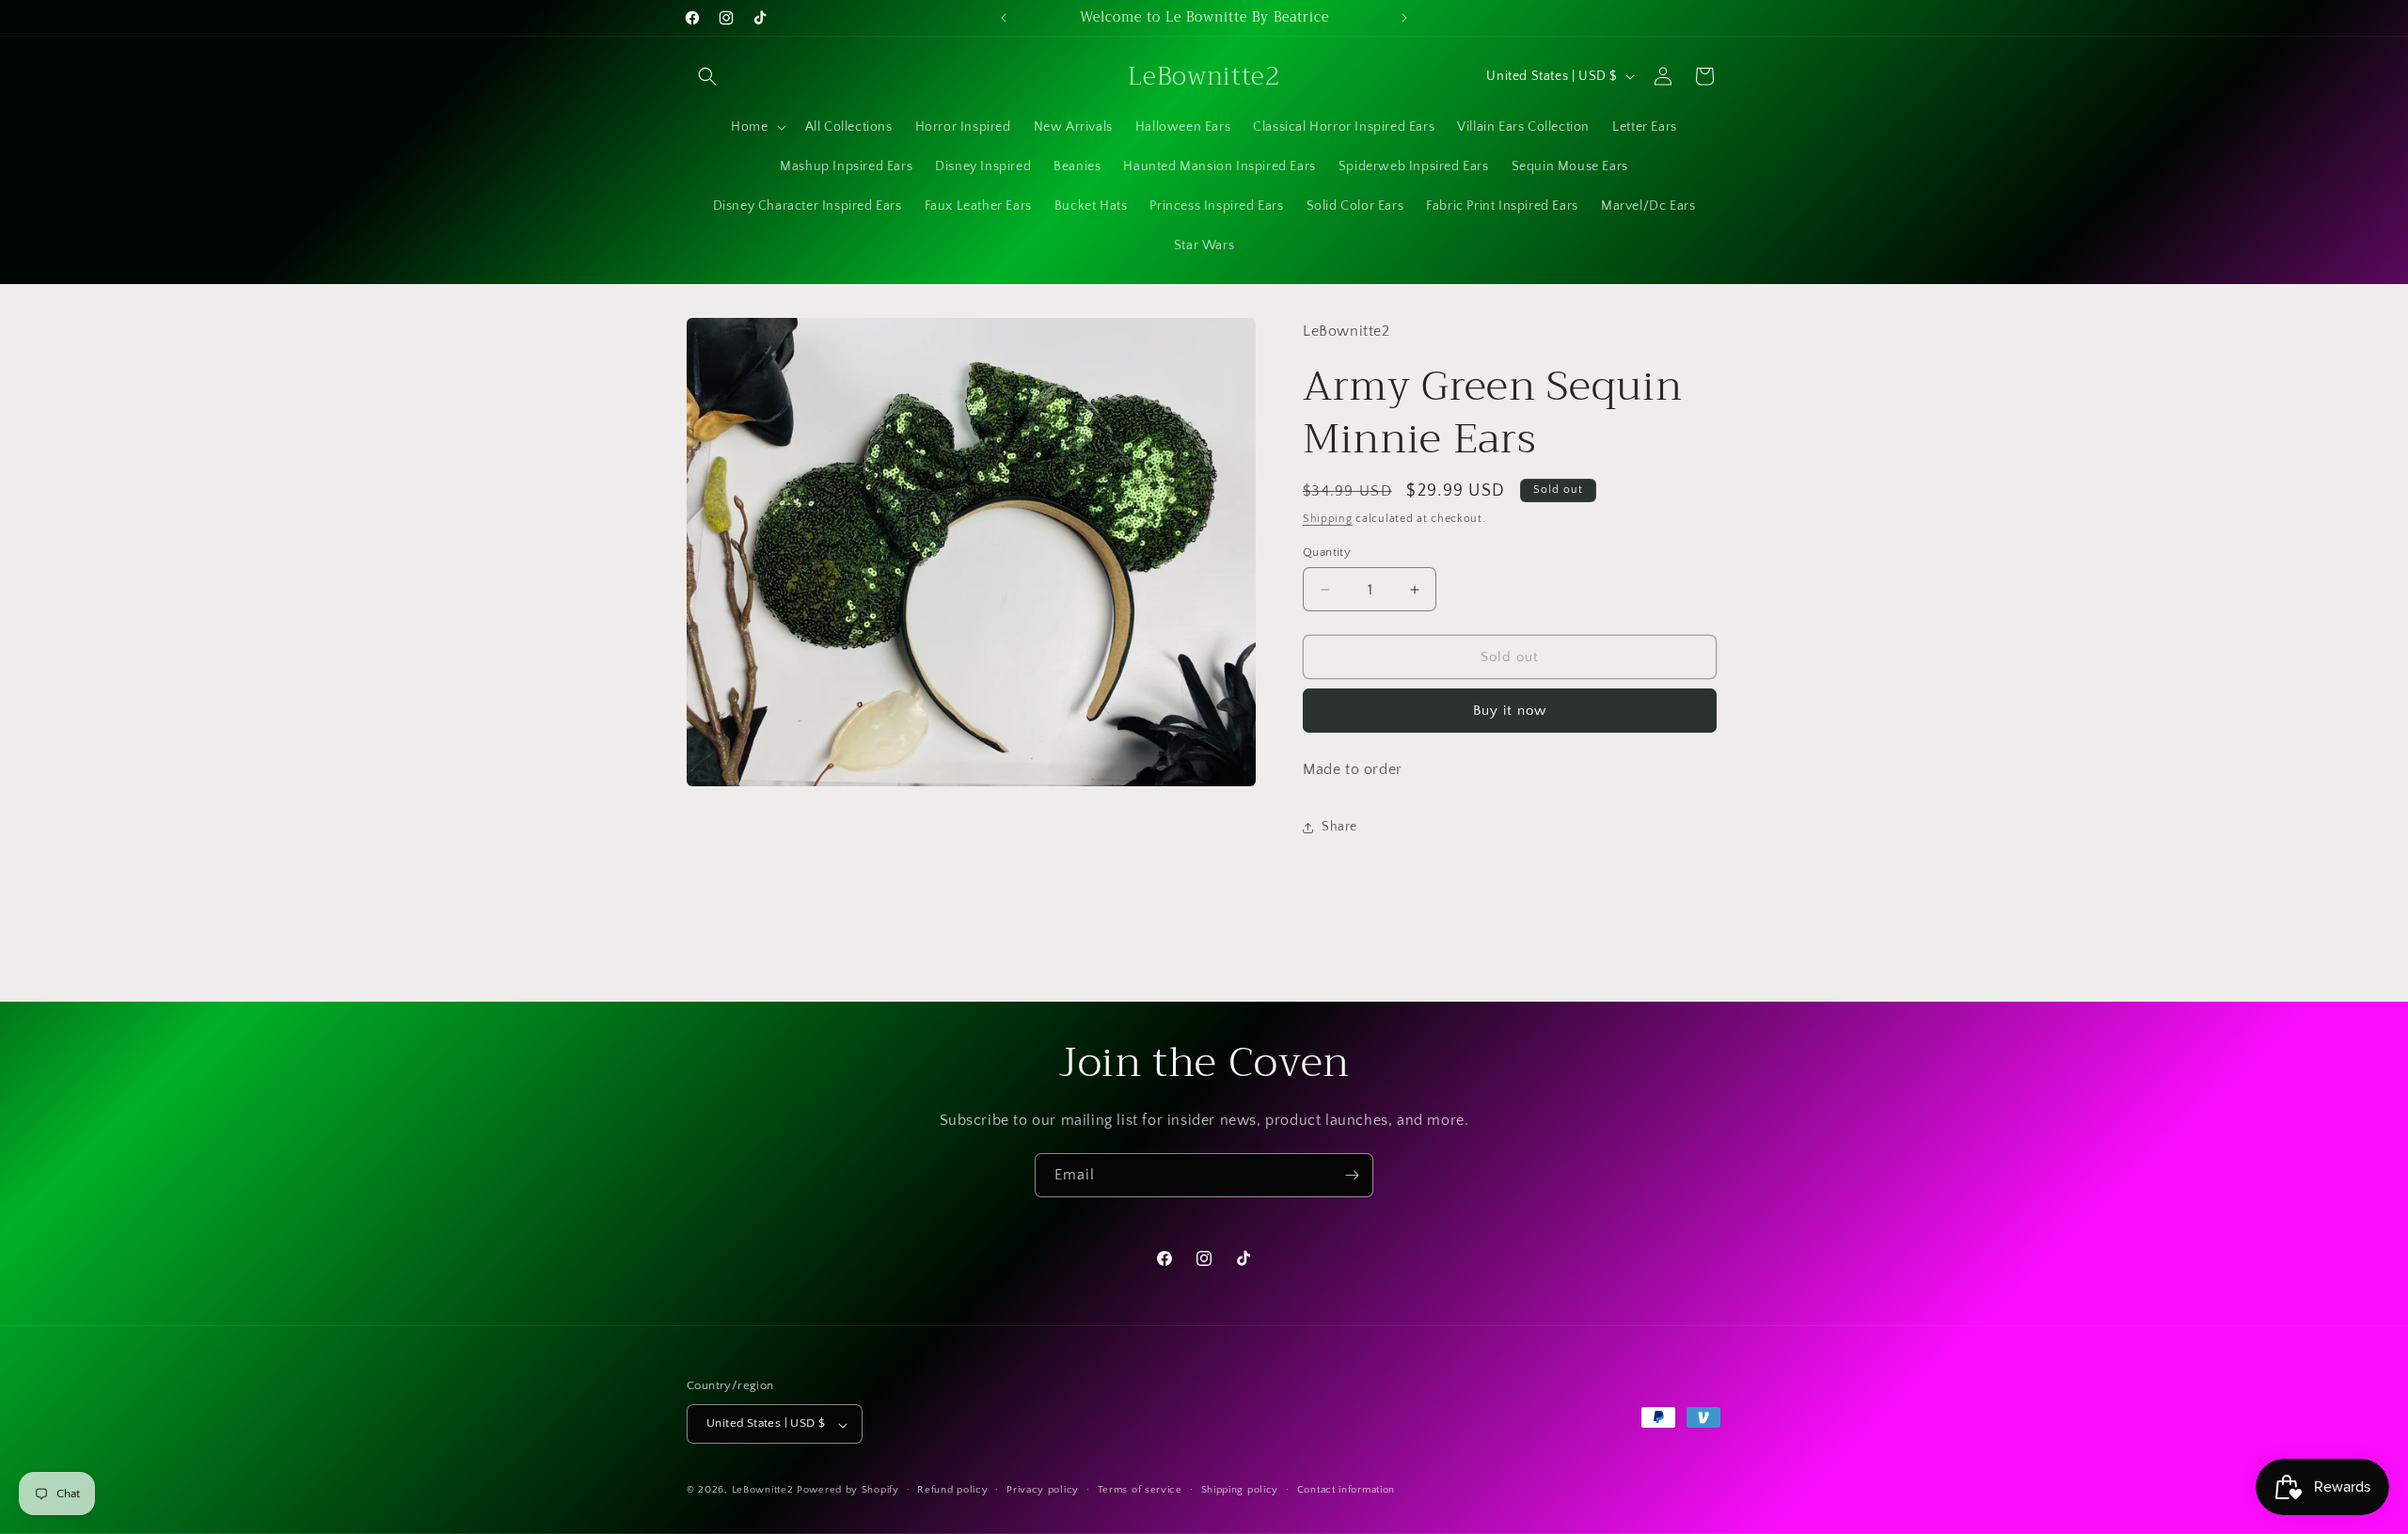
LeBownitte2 (763, 1491)
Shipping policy (1240, 1490)
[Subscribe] (1352, 1175)
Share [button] (1339, 827)
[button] (707, 76)
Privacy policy (1043, 1490)
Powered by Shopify (848, 1491)
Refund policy (952, 1490)
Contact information (1346, 1490)
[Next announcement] (1404, 18)
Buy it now (1510, 711)
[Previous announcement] (1004, 18)
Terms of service (1140, 1490)
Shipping (1328, 519)
